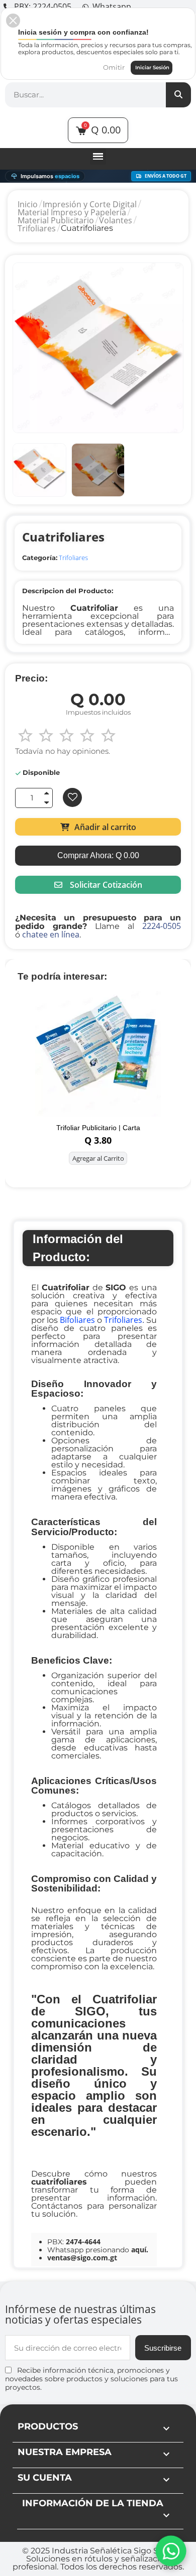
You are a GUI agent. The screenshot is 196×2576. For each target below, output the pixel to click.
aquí (139, 2250)
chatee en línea (51, 934)
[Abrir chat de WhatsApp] (171, 2551)
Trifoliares (37, 228)
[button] (98, 827)
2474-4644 (83, 2242)
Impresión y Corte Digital (90, 204)
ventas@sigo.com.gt (82, 2258)
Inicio (28, 204)
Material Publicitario (56, 220)
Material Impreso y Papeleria (72, 212)
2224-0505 (162, 926)
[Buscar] (178, 95)
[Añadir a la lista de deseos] (72, 797)
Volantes (116, 220)
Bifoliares (77, 1320)
